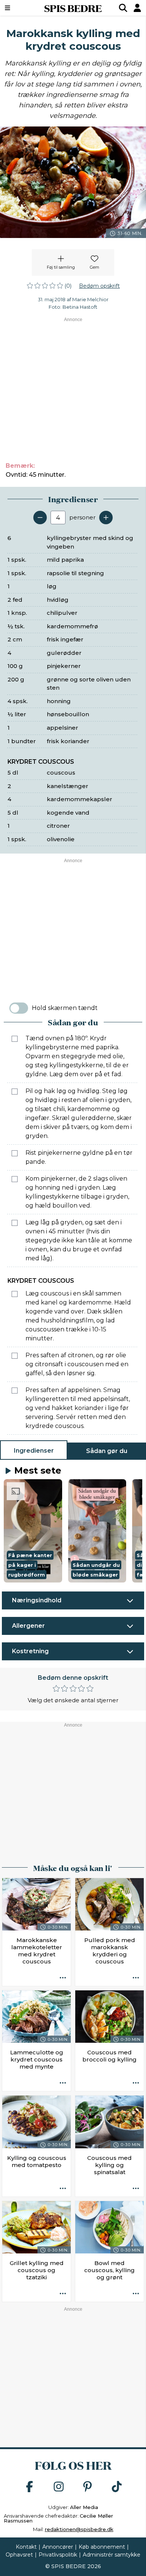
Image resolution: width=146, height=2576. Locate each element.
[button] (33, 1531)
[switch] (19, 1008)
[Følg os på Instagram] (59, 2487)
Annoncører (58, 2547)
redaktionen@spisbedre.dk (79, 2529)
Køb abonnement (102, 2547)
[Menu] (18, 8)
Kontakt (26, 2547)
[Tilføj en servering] (106, 518)
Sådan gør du (107, 1451)
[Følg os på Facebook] (30, 2487)
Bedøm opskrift (99, 286)
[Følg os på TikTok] (117, 2487)
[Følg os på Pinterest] (88, 2487)
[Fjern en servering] (40, 518)
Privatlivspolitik (58, 2555)
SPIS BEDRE (73, 8)
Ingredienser (34, 1451)
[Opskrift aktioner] (63, 1978)
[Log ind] (137, 8)
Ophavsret (19, 2555)
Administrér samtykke (112, 2555)
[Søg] (123, 8)
